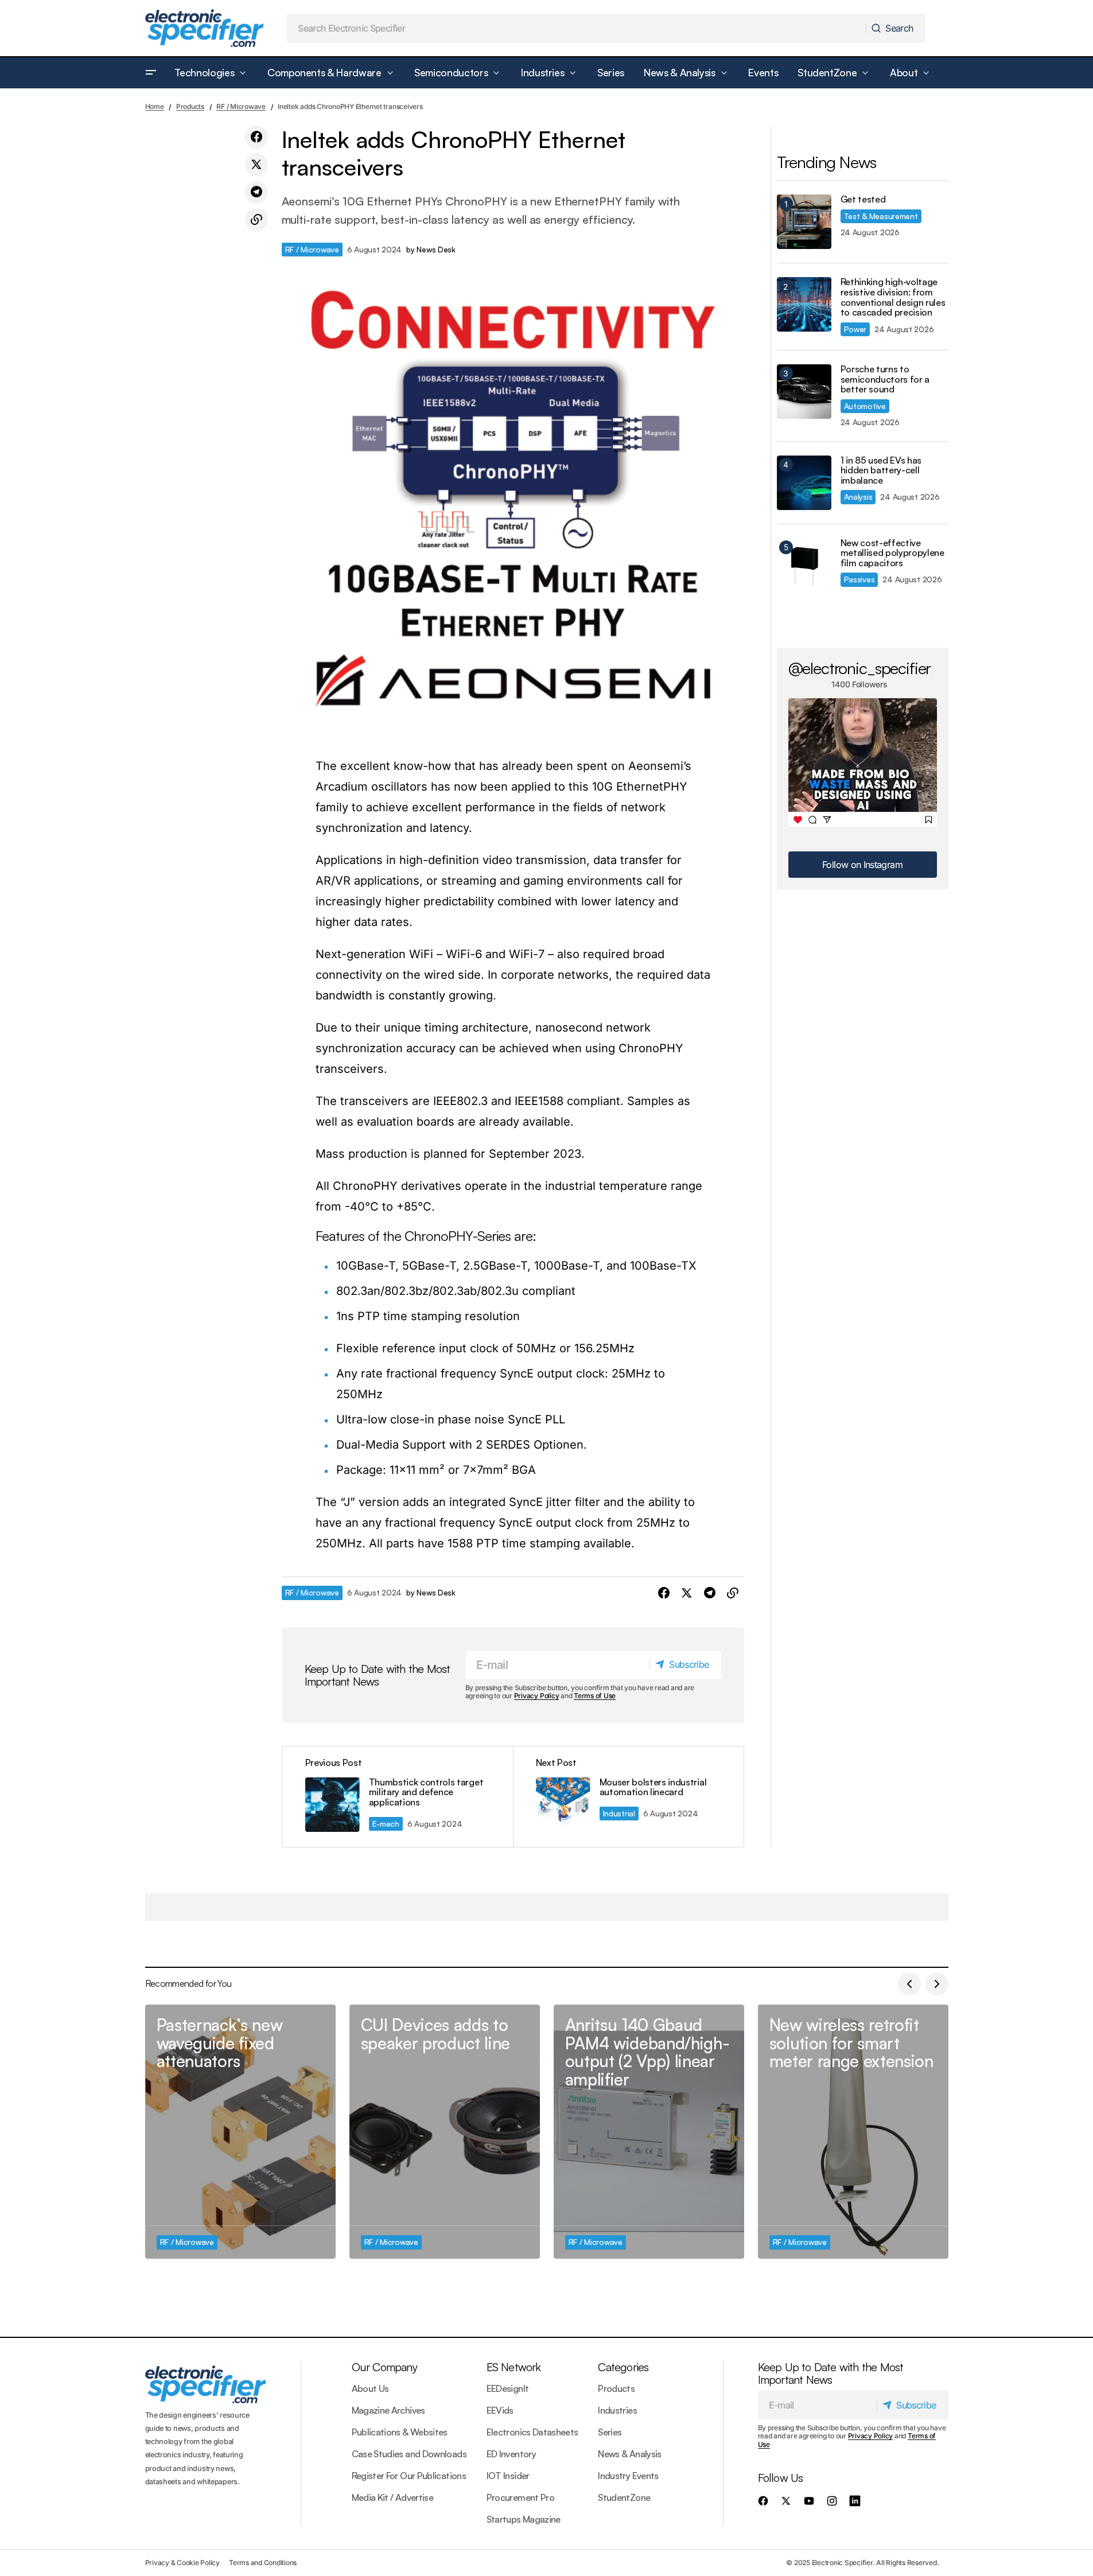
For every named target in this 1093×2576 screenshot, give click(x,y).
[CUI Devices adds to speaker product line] (445, 2132)
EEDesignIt (508, 2388)
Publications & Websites (400, 2432)
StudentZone (624, 2497)
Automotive (865, 406)
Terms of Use (595, 1696)
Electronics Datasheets (532, 2432)
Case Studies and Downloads (409, 2454)
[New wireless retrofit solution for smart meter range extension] (853, 2132)
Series (610, 2432)
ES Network (514, 2367)
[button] (151, 73)
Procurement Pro (520, 2497)
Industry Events (628, 2476)
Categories (623, 2367)
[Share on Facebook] (256, 137)
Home (155, 106)
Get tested (863, 200)
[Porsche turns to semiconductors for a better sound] (804, 392)
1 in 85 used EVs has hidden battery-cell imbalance (881, 471)
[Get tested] (804, 222)
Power (855, 329)
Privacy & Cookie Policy (182, 2563)
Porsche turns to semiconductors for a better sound (885, 380)
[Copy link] (256, 220)
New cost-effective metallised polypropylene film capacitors (892, 553)
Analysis (858, 497)
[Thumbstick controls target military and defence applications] (398, 1797)
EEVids (500, 2410)
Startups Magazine (524, 2519)
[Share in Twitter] (256, 165)
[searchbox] (577, 28)
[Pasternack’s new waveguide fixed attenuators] (240, 2132)
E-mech (386, 1824)
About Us (370, 2388)
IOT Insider (508, 2476)
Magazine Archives (388, 2410)
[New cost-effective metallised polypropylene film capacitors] (804, 565)
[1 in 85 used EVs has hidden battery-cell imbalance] (804, 483)
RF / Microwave (241, 106)
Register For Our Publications (409, 2476)
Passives (859, 579)
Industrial (619, 1813)
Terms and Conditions (263, 2563)
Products (190, 106)
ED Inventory (511, 2454)
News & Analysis (629, 2454)
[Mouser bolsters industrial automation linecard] (628, 1797)
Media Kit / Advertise (393, 2497)
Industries (617, 2410)
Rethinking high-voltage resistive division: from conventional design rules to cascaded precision (893, 297)
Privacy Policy (537, 1696)
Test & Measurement (881, 216)
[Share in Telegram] (256, 192)
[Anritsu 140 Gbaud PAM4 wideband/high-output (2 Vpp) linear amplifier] (649, 2132)
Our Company (384, 2367)
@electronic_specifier (860, 668)
